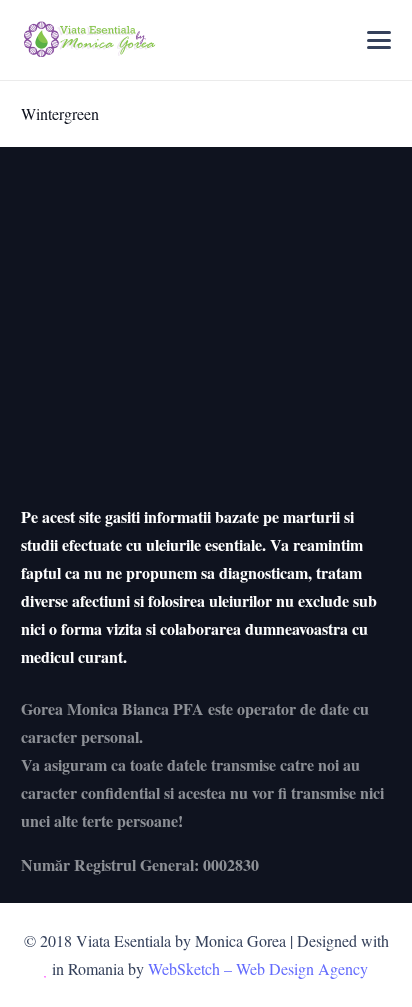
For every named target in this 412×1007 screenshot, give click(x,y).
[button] (380, 40)
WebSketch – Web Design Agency (258, 968)
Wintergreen (60, 113)
